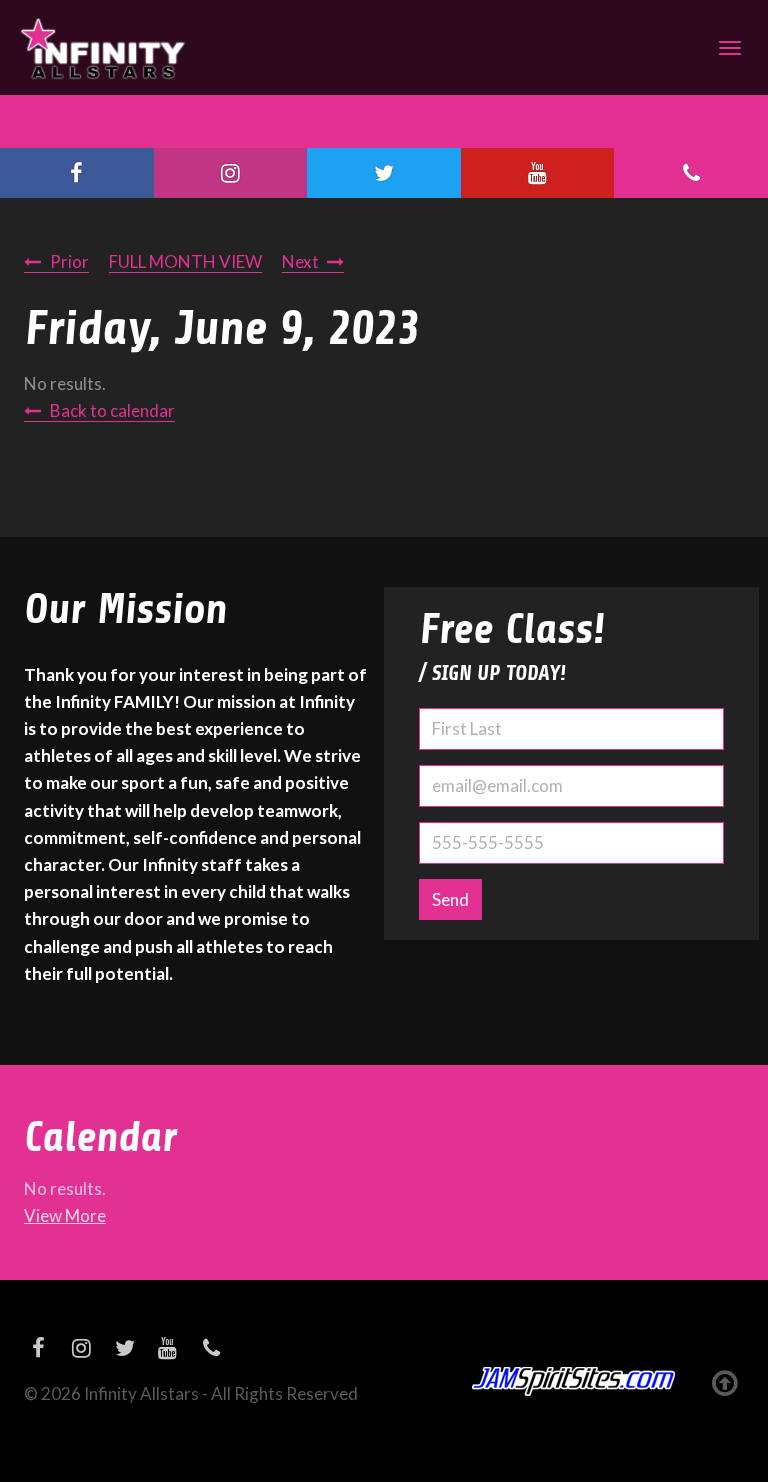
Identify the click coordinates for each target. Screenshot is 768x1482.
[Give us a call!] (691, 173)
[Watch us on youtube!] (538, 173)
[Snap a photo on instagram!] (231, 173)
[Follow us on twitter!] (384, 173)
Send (450, 899)
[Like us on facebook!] (77, 173)
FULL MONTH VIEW (185, 261)
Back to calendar (112, 410)
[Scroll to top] (724, 1382)
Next (300, 261)
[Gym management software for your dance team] (573, 1382)
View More (65, 1215)
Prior (69, 261)
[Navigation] (730, 48)
